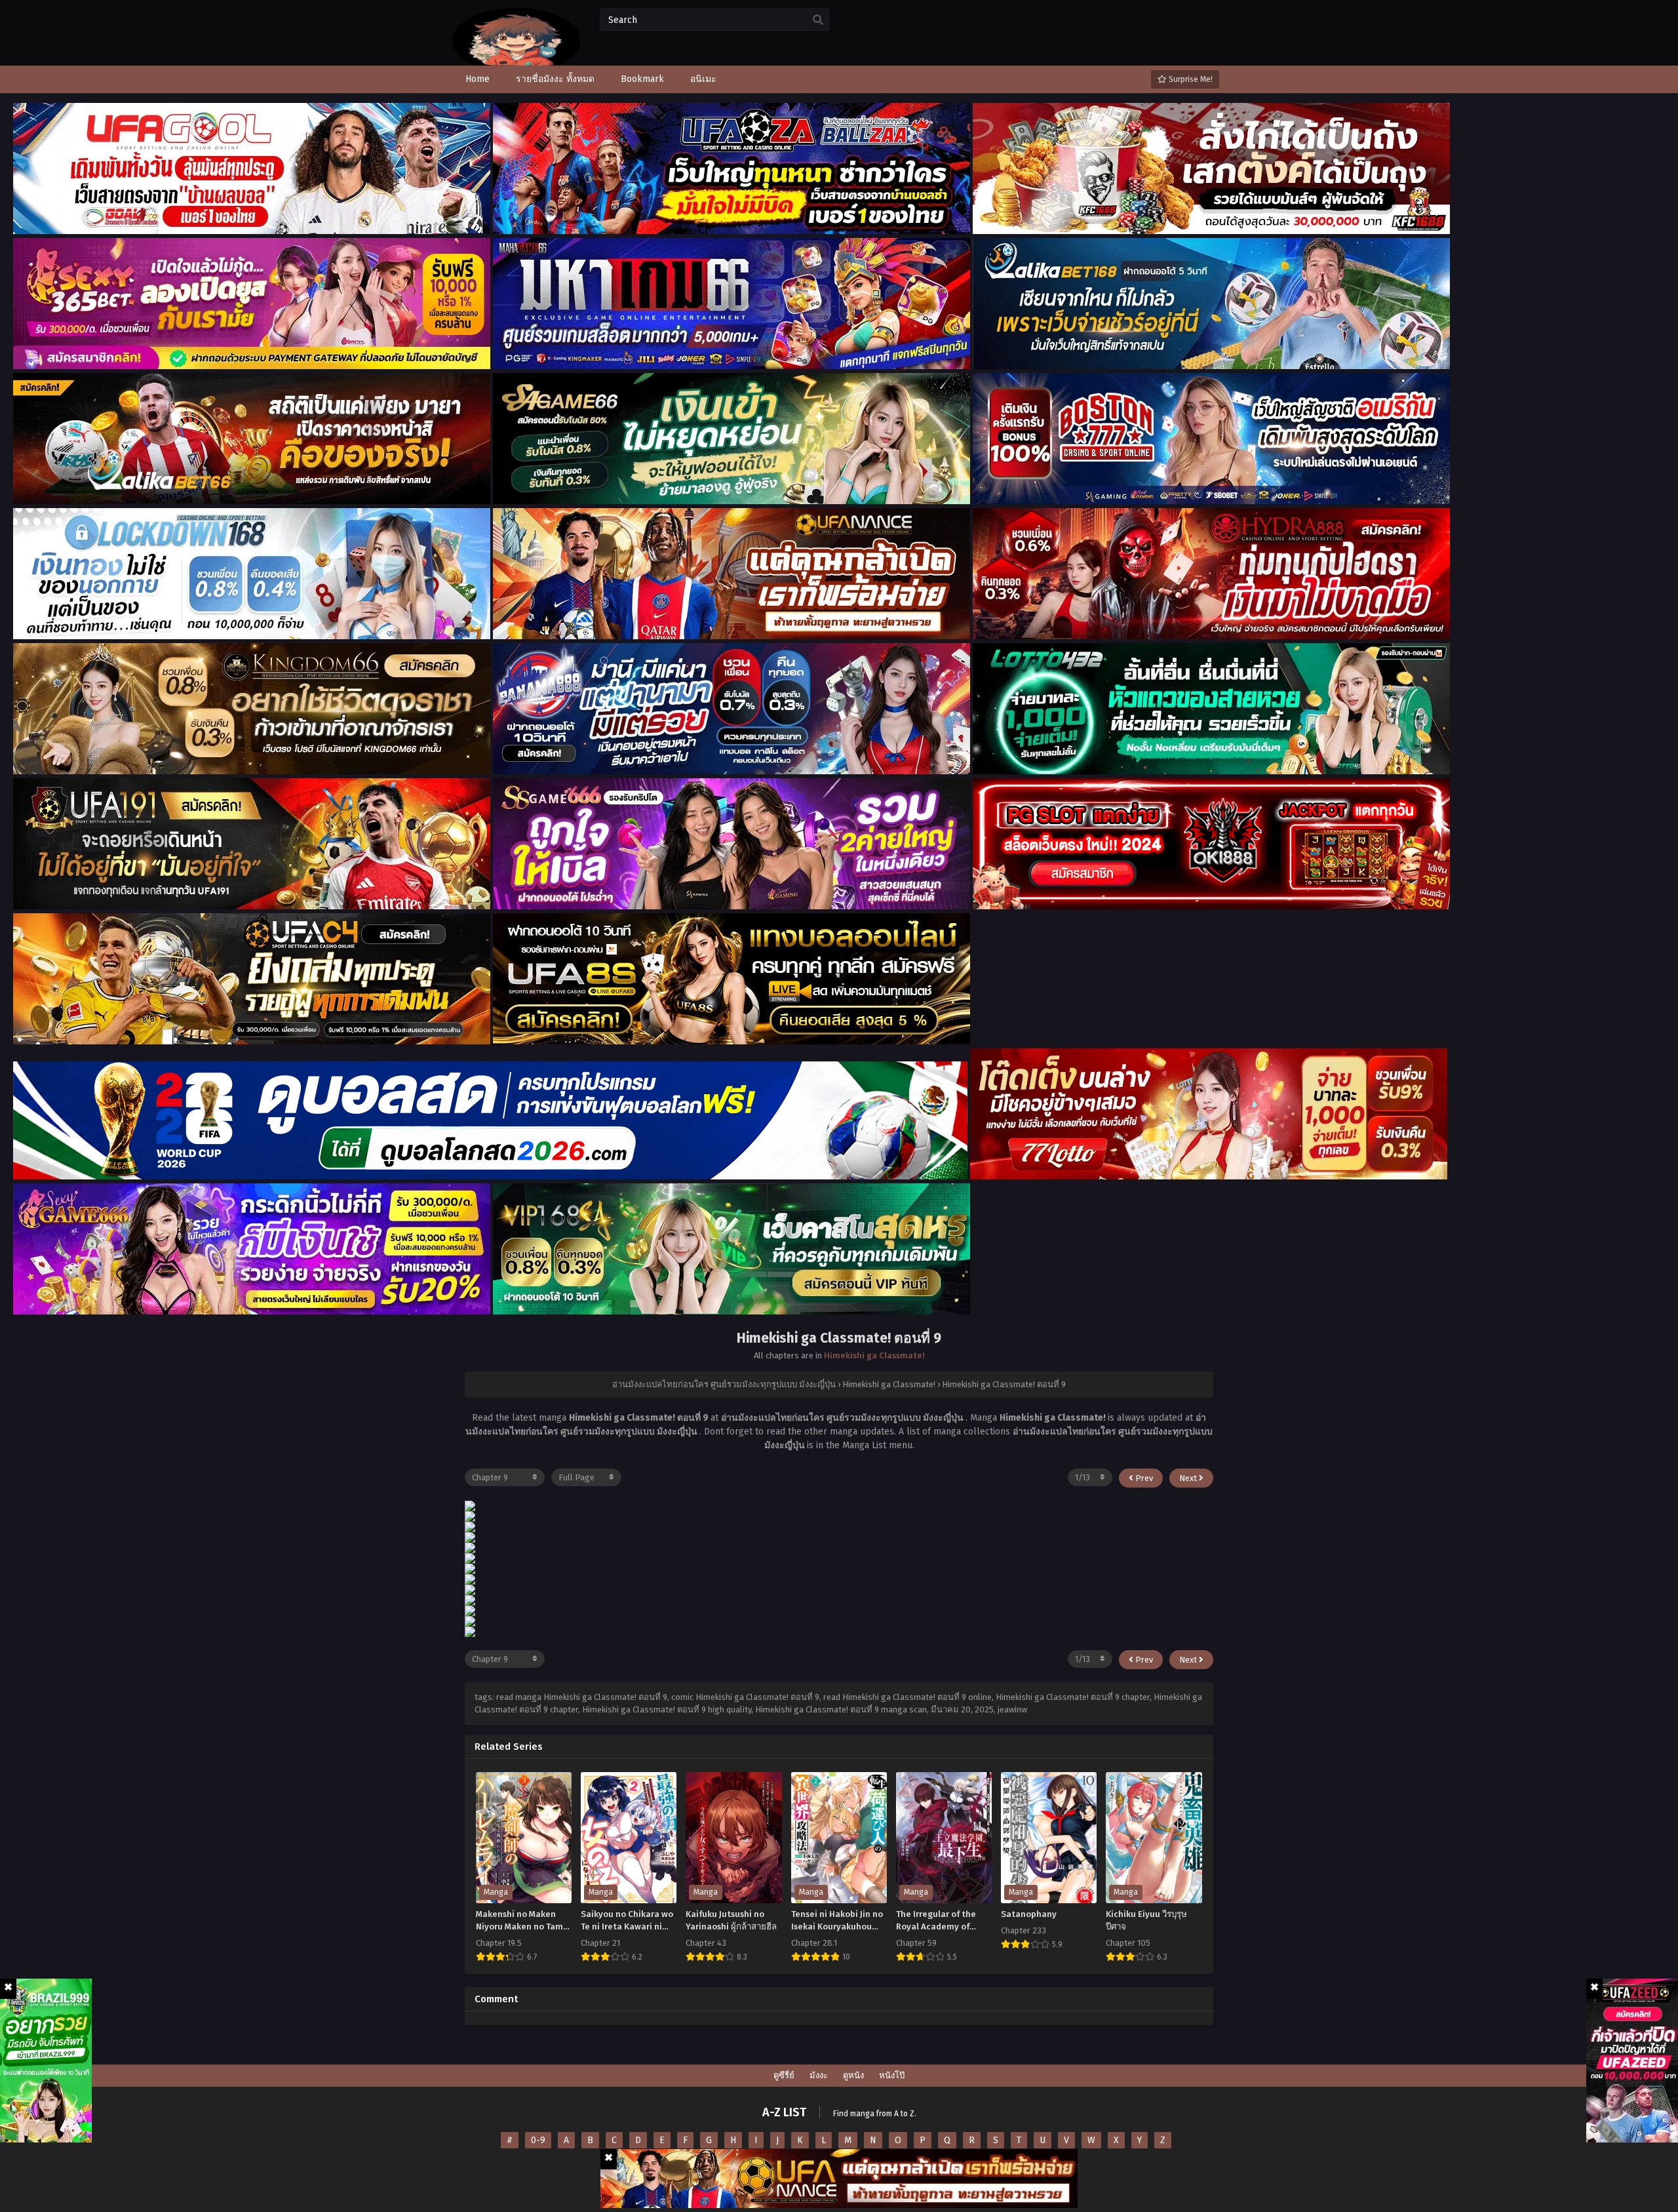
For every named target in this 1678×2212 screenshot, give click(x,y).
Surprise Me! (1190, 79)
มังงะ (819, 2075)
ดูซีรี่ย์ (784, 2075)
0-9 (538, 2140)
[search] (818, 20)
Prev (1143, 1478)
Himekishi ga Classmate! (874, 1355)
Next (1189, 1478)
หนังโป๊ (892, 2075)
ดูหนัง (853, 2075)
